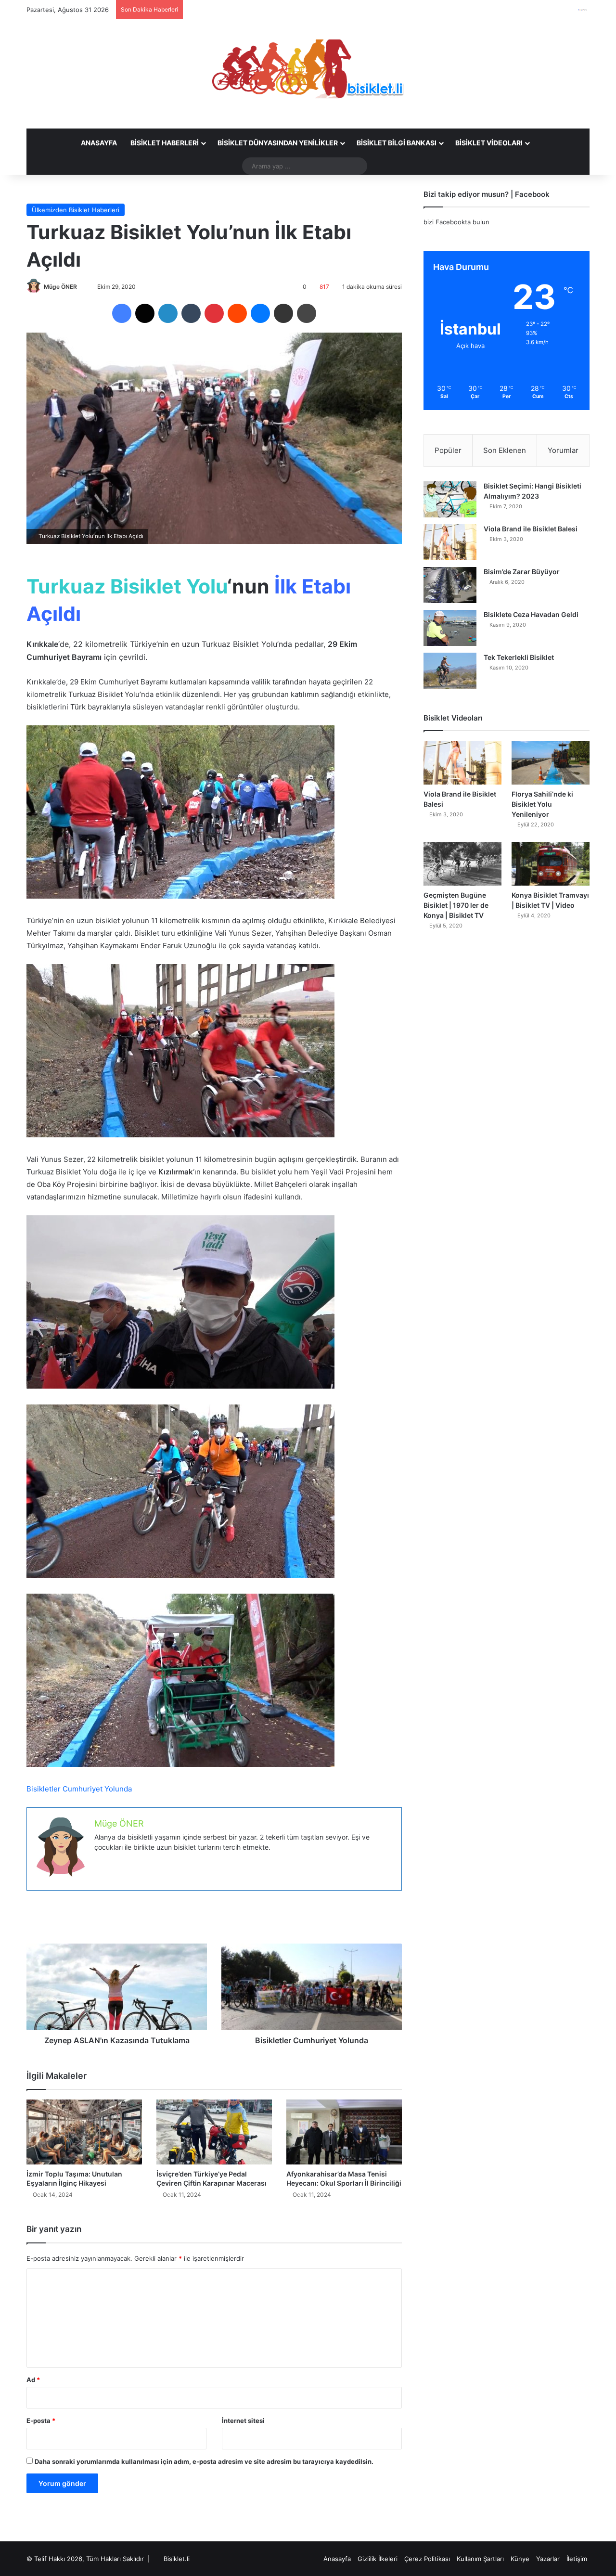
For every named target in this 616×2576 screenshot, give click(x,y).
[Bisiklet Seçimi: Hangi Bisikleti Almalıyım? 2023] (450, 499)
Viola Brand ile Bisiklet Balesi (531, 529)
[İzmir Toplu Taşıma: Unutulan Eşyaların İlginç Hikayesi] (84, 2132)
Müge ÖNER (60, 287)
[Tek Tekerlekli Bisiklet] (450, 671)
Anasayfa (99, 143)
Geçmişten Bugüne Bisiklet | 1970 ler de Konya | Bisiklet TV (456, 905)
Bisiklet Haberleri (165, 143)
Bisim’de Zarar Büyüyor (522, 572)
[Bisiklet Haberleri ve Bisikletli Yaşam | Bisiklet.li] (308, 69)
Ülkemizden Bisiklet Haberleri (76, 210)
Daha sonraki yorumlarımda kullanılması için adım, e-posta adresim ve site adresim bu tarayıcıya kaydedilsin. (204, 2461)
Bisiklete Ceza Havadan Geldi (531, 614)
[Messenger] (260, 313)
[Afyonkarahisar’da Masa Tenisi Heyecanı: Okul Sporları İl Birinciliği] (344, 2132)
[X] (145, 313)
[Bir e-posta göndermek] (81, 287)
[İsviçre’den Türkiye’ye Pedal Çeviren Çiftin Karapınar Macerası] (214, 2132)
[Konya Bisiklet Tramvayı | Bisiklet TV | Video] (551, 864)
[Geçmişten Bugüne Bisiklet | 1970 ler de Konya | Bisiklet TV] (462, 864)
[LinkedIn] (168, 313)
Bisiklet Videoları (489, 143)
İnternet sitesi (243, 2421)
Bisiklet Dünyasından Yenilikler (278, 143)
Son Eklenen (505, 450)
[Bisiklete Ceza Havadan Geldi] (450, 628)
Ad (33, 2380)
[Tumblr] (191, 313)
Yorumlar (563, 450)
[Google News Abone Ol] (582, 10)
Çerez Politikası (427, 2559)
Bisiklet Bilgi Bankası (397, 143)
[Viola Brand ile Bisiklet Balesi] (450, 542)
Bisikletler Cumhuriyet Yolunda (79, 1789)
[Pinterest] (214, 313)
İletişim (577, 2559)
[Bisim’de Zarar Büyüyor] (450, 585)
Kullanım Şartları (480, 2559)
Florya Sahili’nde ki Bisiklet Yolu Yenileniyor (542, 804)
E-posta (41, 2421)
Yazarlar (548, 2559)
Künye (520, 2559)
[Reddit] (237, 313)
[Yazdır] (307, 313)
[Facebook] (122, 313)
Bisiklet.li (177, 2559)
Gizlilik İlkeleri (378, 2559)
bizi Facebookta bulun (456, 222)
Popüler (448, 450)
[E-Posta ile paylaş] (283, 313)
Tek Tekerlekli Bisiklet (519, 657)
